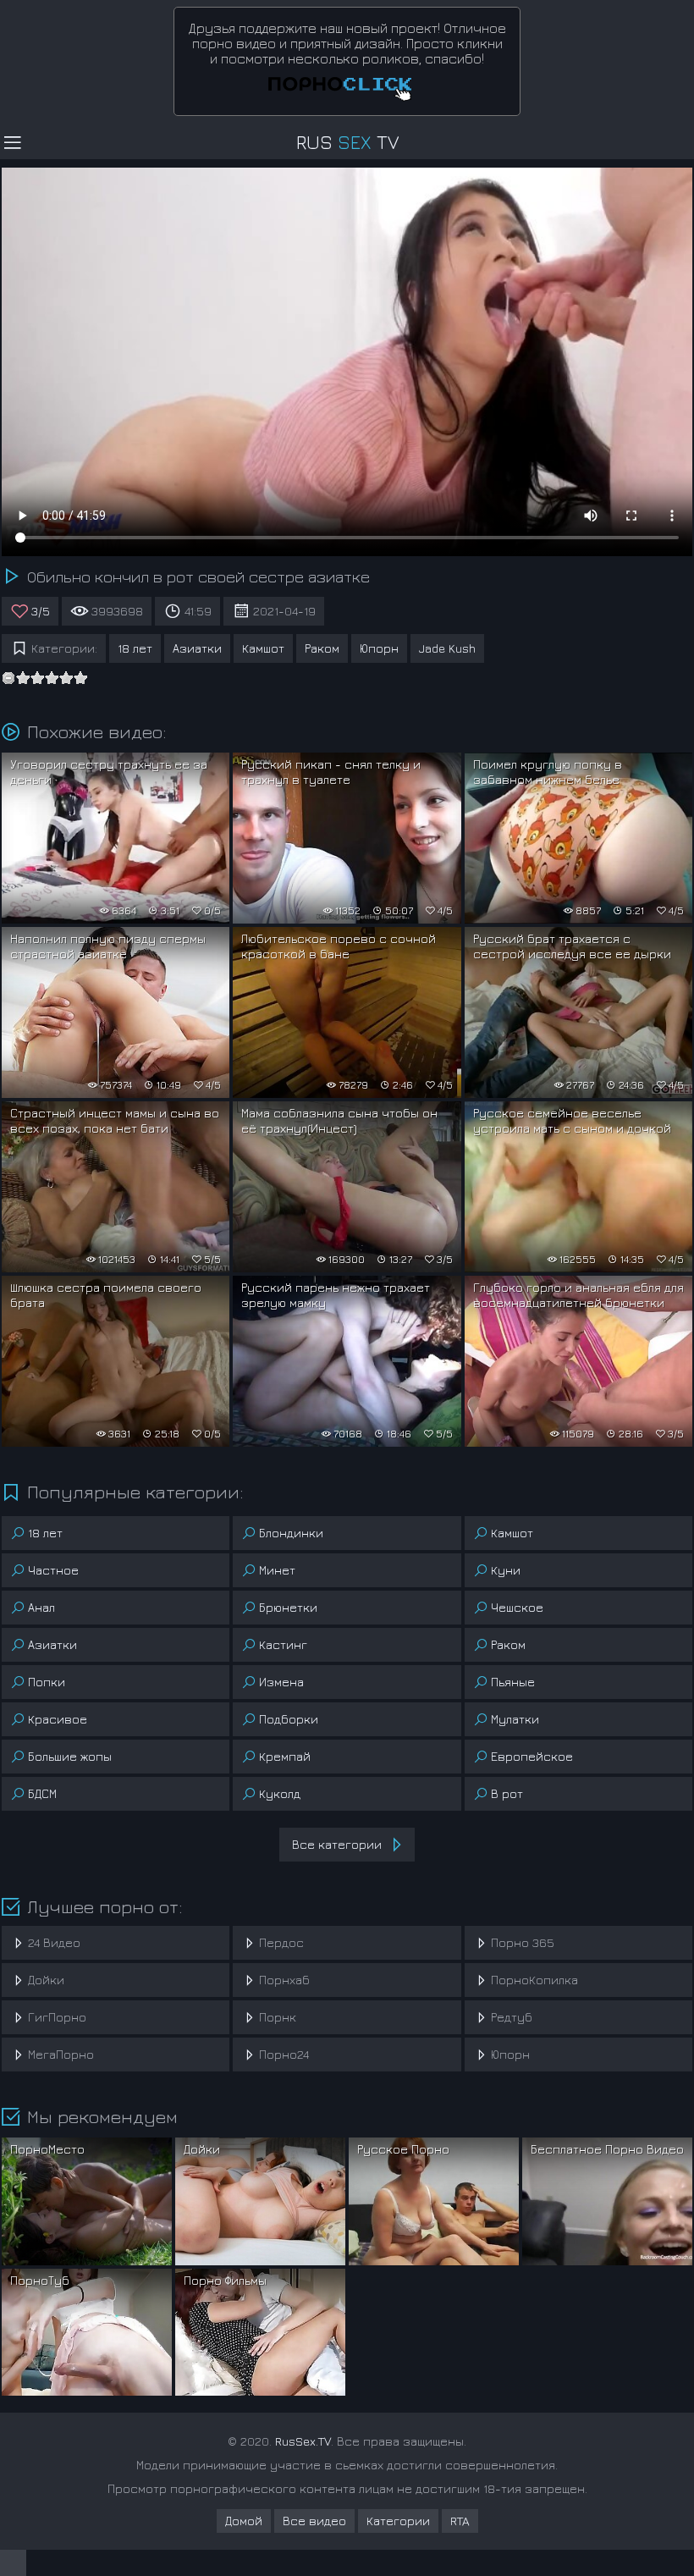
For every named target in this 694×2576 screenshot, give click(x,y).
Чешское (517, 1607)
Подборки (289, 1719)
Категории (398, 2521)
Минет (277, 1570)
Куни (506, 1570)
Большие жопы (70, 1756)
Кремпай (285, 1756)
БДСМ (42, 1793)
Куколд (280, 1793)
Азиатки (197, 648)
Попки (47, 1682)
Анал (41, 1607)
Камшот (263, 648)
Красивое (58, 1719)
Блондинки (291, 1533)
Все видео (314, 2521)
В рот (507, 1793)
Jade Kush (447, 648)
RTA (460, 2521)
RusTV (347, 142)
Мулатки (515, 1719)
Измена (281, 1682)
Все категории (337, 1844)
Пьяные (513, 1682)
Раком (322, 648)
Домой (244, 2521)
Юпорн (379, 648)
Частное (53, 1570)
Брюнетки (288, 1607)
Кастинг (283, 1644)
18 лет (135, 648)
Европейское (532, 1756)
